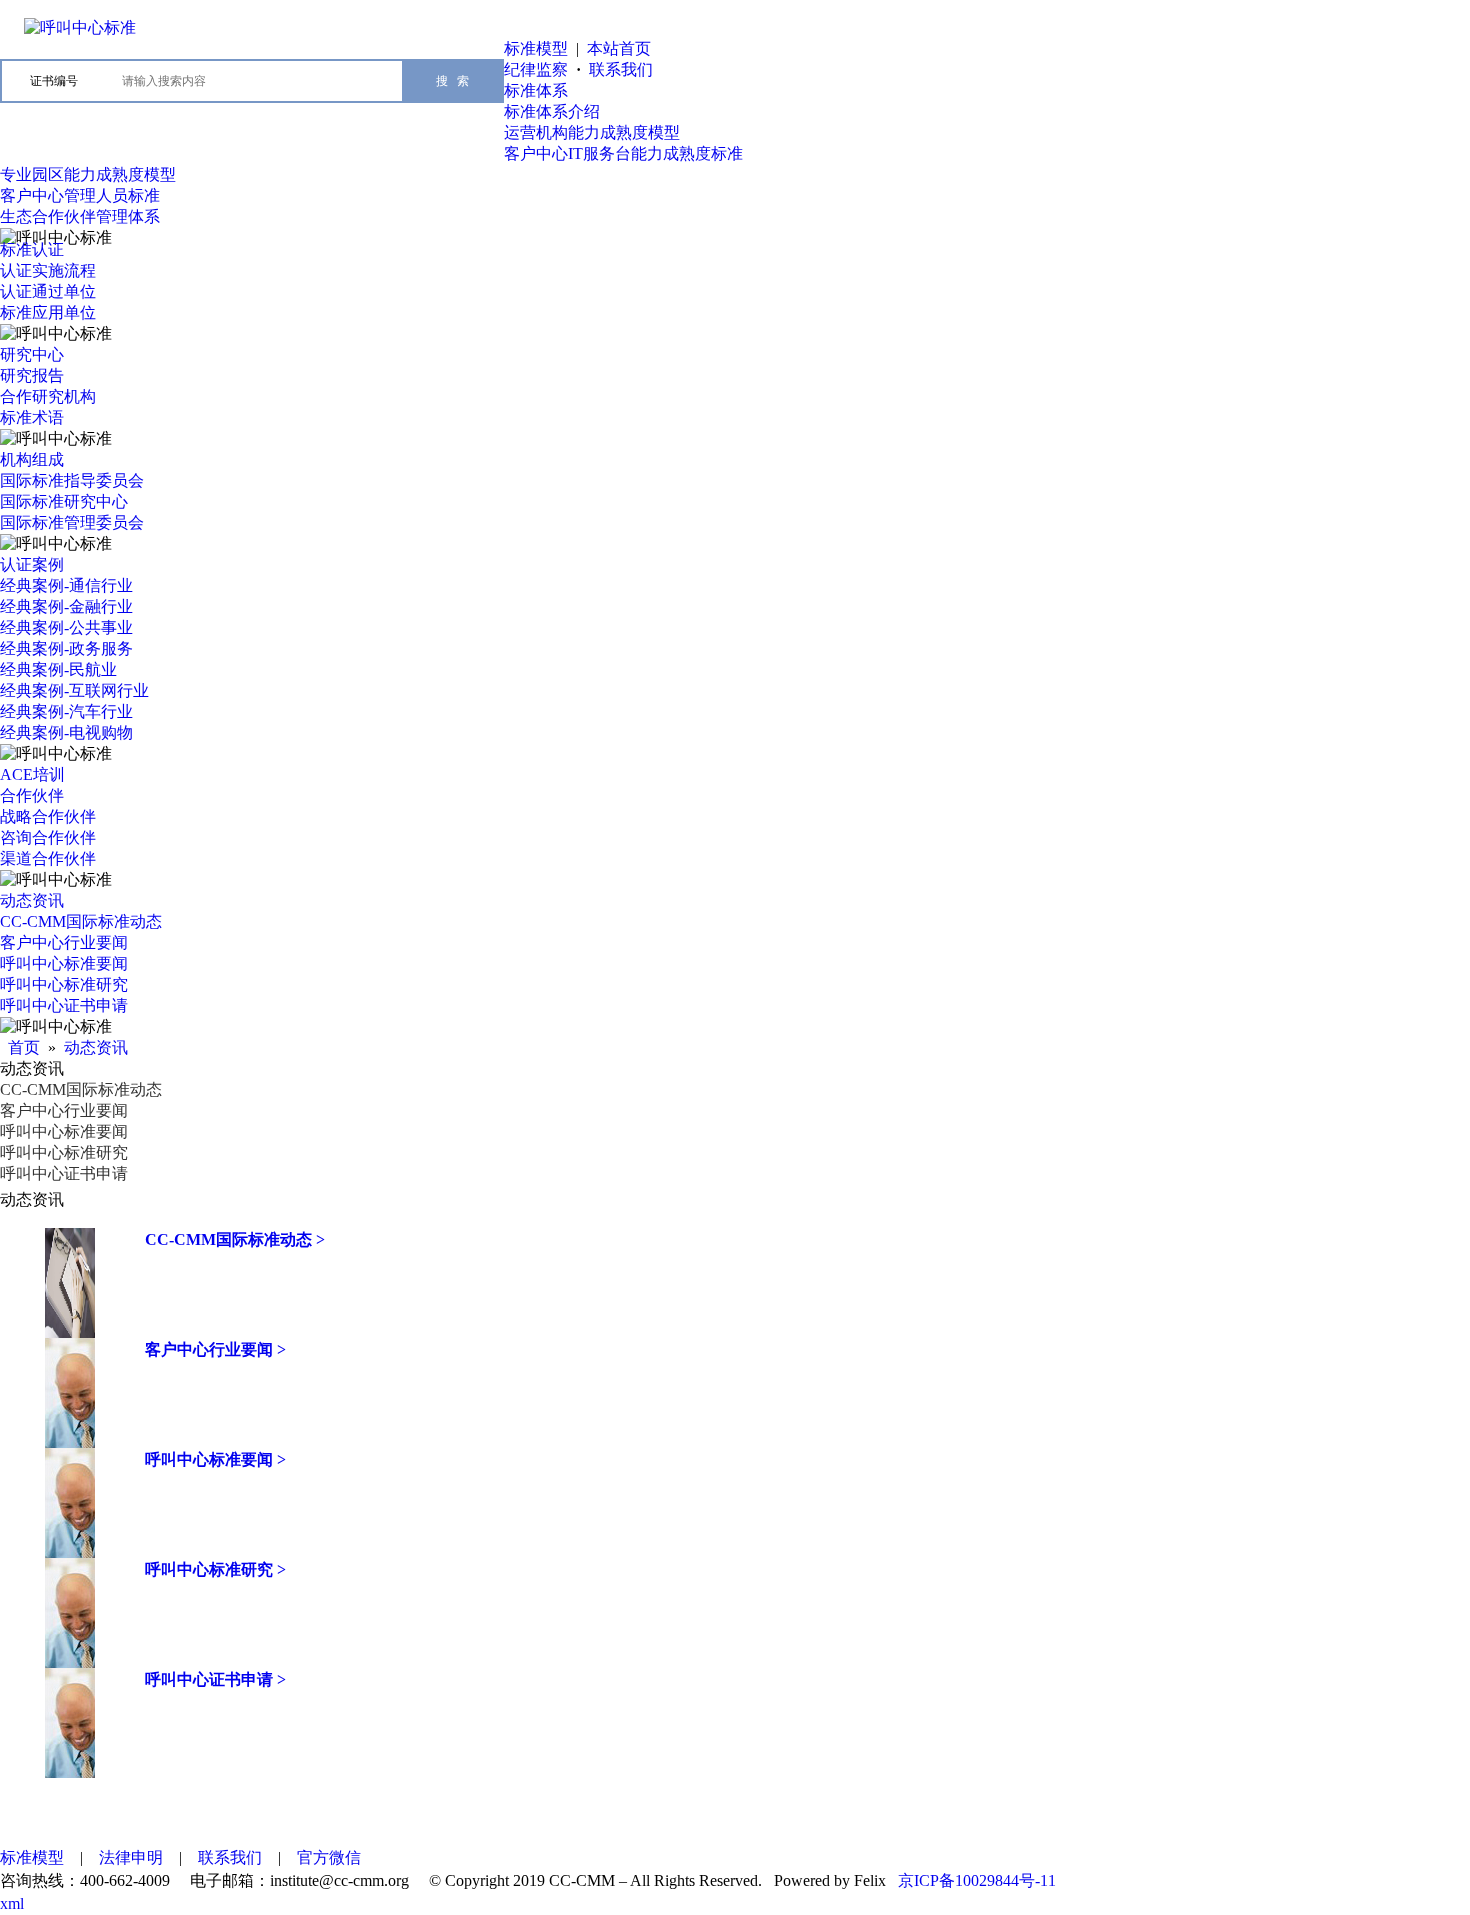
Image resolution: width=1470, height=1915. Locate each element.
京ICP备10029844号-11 (977, 1880)
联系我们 (621, 69)
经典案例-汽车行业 (66, 711)
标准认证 (32, 249)
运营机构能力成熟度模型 (592, 132)
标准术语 (32, 417)
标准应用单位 (48, 312)
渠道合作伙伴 (48, 858)
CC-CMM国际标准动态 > (235, 1239)
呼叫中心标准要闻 (64, 963)
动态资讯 (32, 900)
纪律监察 (536, 69)
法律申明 (131, 1857)
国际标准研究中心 (64, 501)
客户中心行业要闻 (64, 942)
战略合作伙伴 (48, 816)
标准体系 (536, 90)
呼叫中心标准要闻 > (215, 1459)
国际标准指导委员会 (72, 480)
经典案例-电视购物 (66, 732)
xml (12, 1903)
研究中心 (32, 354)
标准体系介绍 (552, 111)
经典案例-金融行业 (66, 606)
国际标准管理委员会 (72, 522)
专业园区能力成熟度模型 (88, 174)
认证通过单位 (48, 291)
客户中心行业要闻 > (215, 1349)
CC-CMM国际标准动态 (81, 921)
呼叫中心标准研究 (64, 984)
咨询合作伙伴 (48, 837)
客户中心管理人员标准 (80, 195)
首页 (24, 1047)
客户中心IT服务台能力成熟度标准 (623, 153)
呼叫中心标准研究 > (215, 1569)
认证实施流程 (48, 270)
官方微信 (329, 1857)
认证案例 (32, 564)
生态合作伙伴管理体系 (80, 216)
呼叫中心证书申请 (64, 1005)
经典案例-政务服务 (66, 648)
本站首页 (619, 48)
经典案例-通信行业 (66, 585)
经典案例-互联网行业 (74, 690)
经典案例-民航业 (58, 669)
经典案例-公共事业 (66, 627)
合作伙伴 (32, 795)
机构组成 (32, 459)
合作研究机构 (48, 396)
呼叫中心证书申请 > (215, 1679)
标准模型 (536, 48)
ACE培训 (32, 774)
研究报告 (32, 375)
